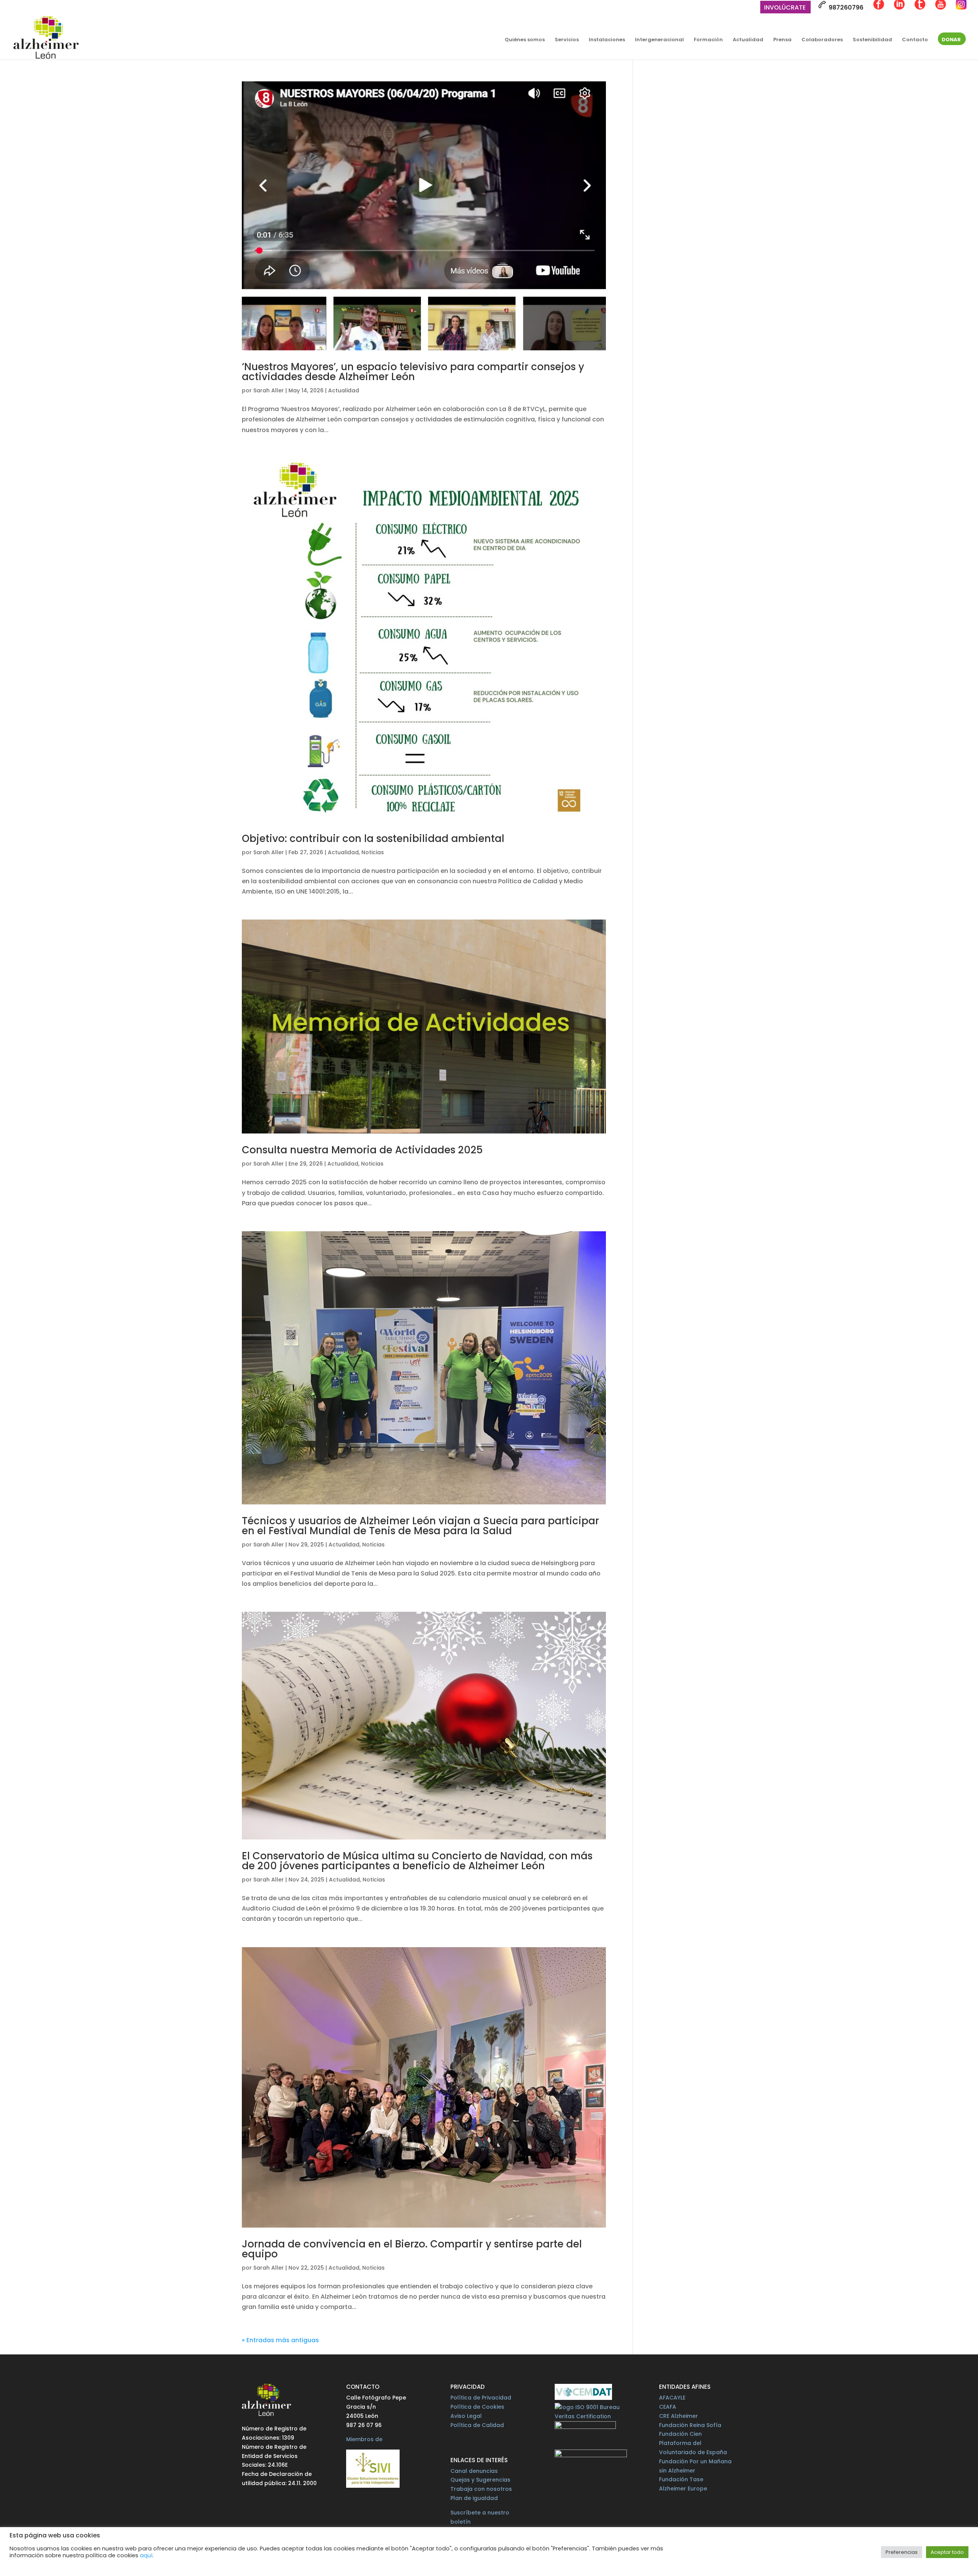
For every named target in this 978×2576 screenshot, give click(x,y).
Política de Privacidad (481, 2398)
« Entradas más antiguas (280, 2340)
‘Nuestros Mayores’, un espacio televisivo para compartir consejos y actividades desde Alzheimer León (413, 372)
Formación (708, 40)
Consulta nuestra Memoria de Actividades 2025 (362, 1150)
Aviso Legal (466, 2416)
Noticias (373, 852)
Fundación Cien (680, 2434)
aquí (146, 2555)
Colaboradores (822, 40)
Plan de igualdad (474, 2498)
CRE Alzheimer (678, 2416)
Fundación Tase (681, 2479)
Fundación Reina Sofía (690, 2425)
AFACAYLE (672, 2398)
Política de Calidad (477, 2425)
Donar (951, 40)
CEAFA (668, 2407)
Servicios (567, 40)
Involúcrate (785, 8)
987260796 (845, 7)
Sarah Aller (269, 390)
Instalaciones (607, 40)
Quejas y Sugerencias (480, 2480)
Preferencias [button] (902, 2552)
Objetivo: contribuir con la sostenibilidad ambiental (373, 839)
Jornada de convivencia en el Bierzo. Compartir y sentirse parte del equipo (412, 2249)
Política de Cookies (477, 2407)
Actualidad (748, 40)
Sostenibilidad (872, 40)
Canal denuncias (474, 2471)
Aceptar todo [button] (947, 2552)
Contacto (915, 40)
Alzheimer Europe (683, 2489)
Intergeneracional (659, 40)
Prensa (782, 40)
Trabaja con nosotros (481, 2489)
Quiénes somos (525, 40)
